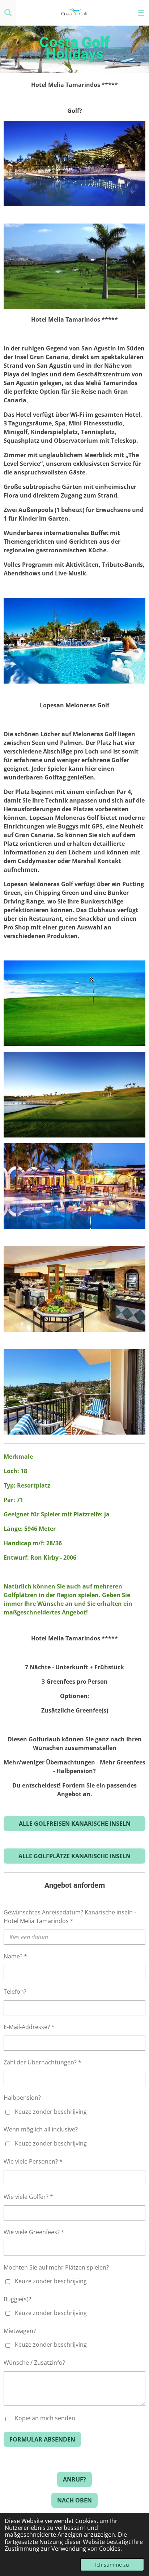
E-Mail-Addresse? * (29, 2027)
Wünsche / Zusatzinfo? (34, 2363)
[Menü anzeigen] (141, 13)
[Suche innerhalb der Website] (8, 13)
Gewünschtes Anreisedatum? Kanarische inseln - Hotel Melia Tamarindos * (70, 1917)
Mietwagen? (20, 2331)
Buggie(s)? (17, 2299)
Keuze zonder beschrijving (51, 2112)
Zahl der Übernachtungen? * (42, 2062)
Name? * (15, 1956)
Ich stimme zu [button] (112, 2565)
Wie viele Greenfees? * (34, 2232)
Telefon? (15, 1992)
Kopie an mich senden (45, 2418)
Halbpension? (22, 2098)
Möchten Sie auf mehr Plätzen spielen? (56, 2267)
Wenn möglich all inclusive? (41, 2129)
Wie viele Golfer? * (28, 2197)
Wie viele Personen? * (33, 2161)
